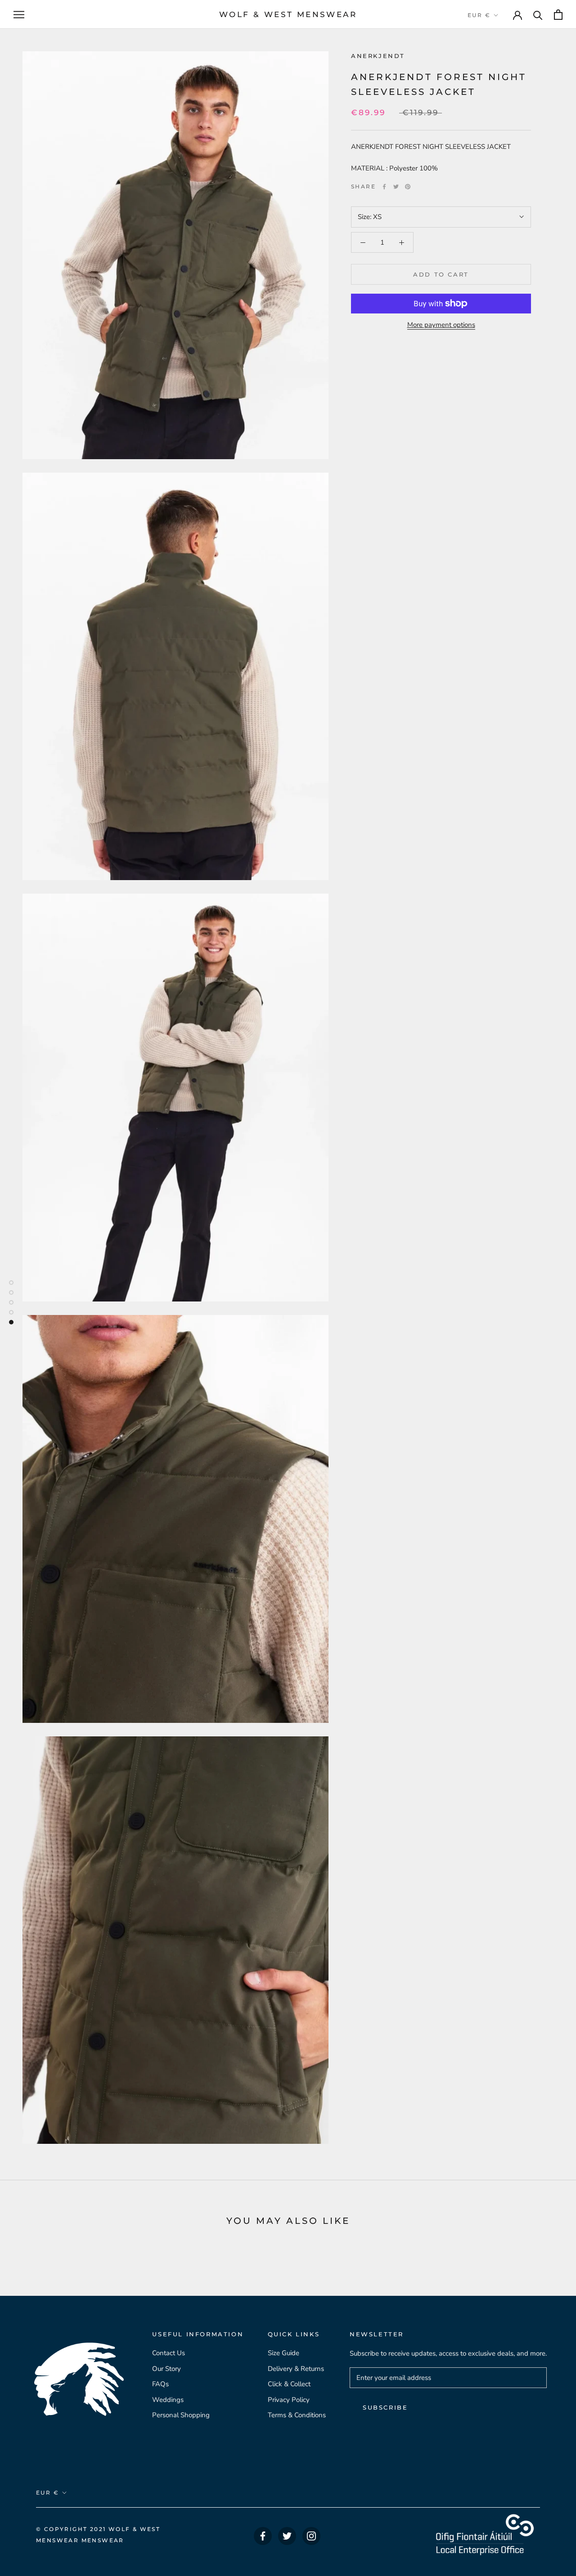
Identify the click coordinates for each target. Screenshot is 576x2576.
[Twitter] (396, 187)
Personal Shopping (181, 2415)
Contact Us (169, 2353)
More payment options (441, 325)
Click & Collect (289, 2384)
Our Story (166, 2369)
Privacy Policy (289, 2400)
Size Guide (283, 2353)
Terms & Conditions (297, 2415)
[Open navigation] (19, 15)
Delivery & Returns (296, 2369)
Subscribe (385, 2407)
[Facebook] (384, 187)
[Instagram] (311, 2536)
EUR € (479, 15)
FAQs (160, 2384)
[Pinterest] (408, 187)
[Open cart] (558, 15)
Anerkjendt (378, 56)
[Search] (538, 15)
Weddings (168, 2400)
